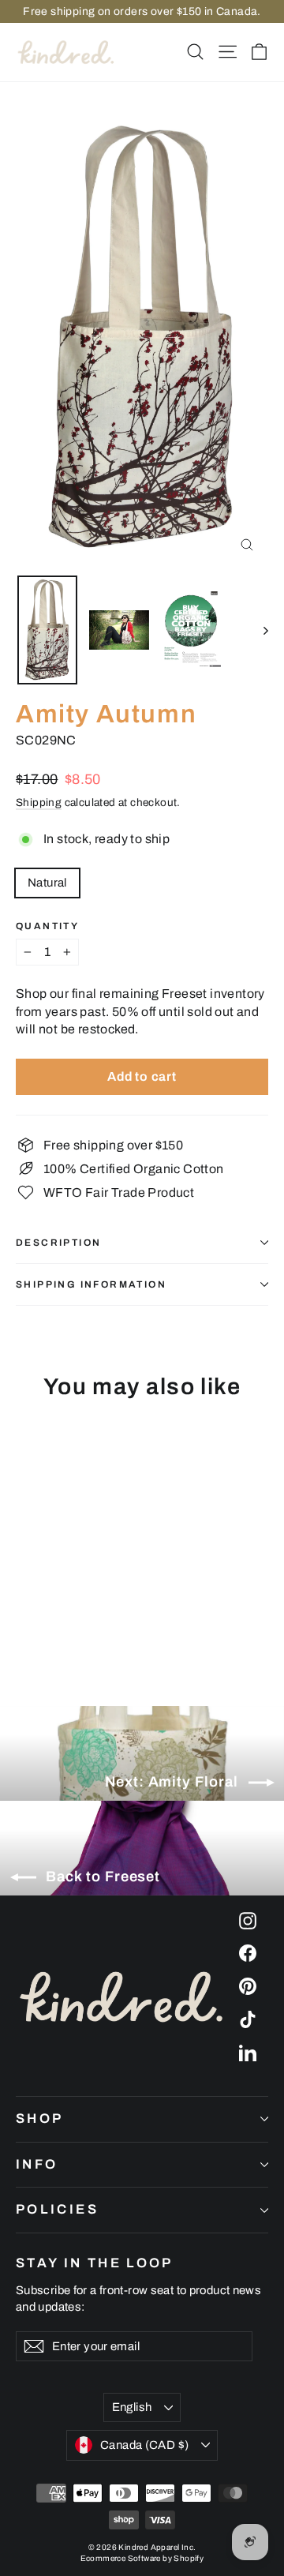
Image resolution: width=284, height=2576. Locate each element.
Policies (57, 2209)
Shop (39, 2119)
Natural (47, 883)
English (132, 2407)
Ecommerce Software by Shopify (142, 2558)
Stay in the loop (95, 2263)
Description (58, 1243)
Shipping (39, 802)
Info (37, 2164)
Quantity (47, 926)
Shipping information (91, 1284)
